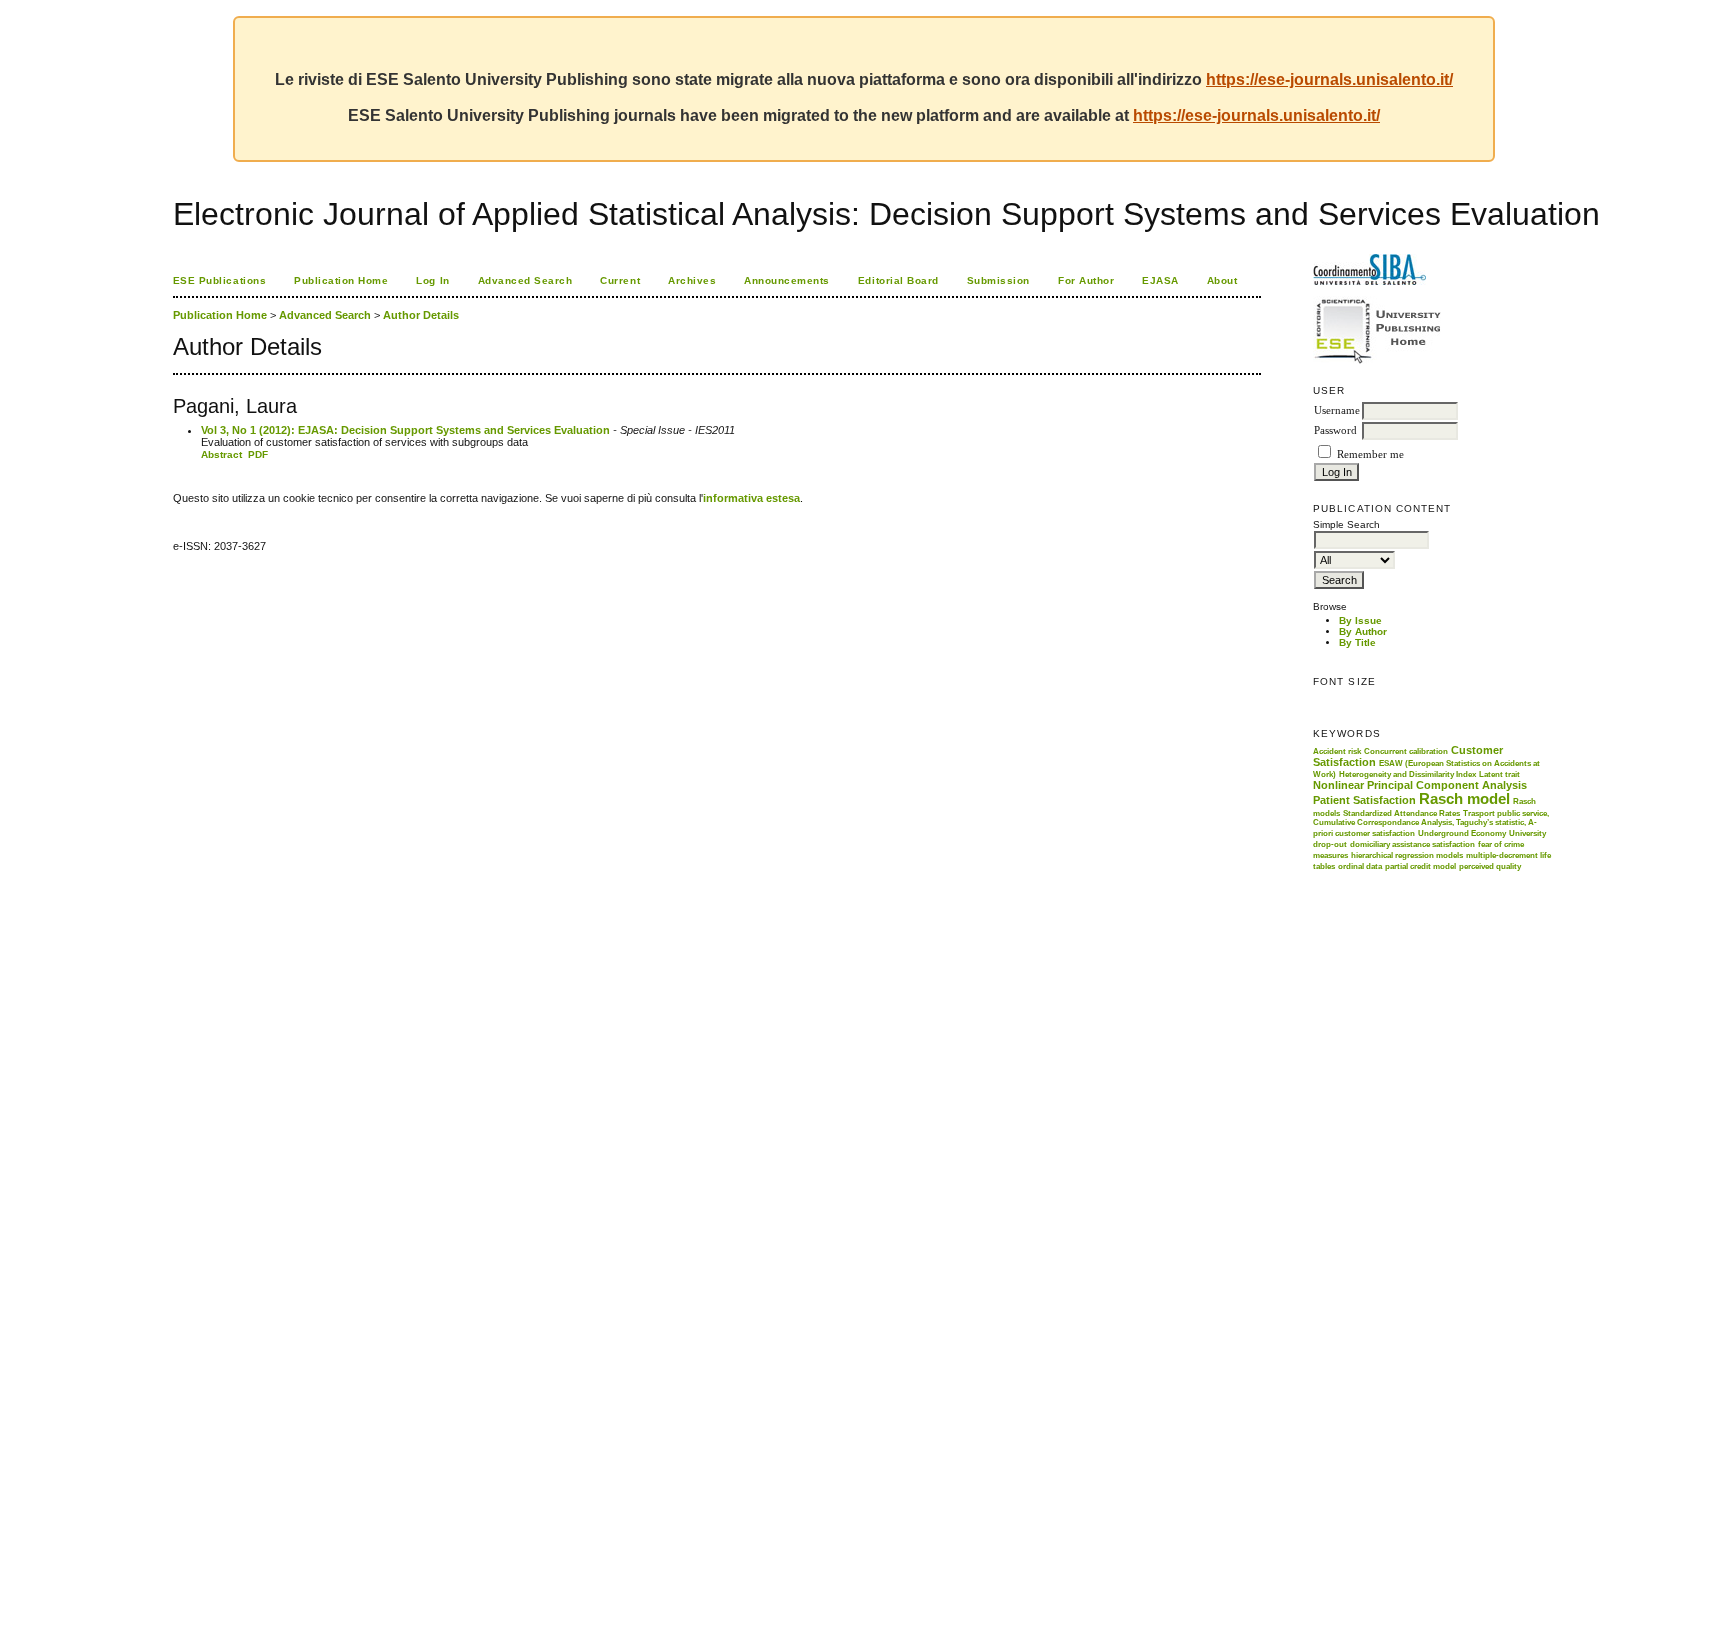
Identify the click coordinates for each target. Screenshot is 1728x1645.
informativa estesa (751, 498)
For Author (1086, 280)
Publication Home (341, 280)
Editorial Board (898, 280)
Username (1337, 410)
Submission (998, 280)
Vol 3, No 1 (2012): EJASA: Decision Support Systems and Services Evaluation (405, 430)
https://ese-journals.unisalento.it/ (1329, 79)
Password (1335, 430)
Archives (692, 280)
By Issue (1360, 620)
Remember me (1370, 454)
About (1222, 280)
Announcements (787, 280)
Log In (432, 280)
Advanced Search (525, 280)
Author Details (421, 315)
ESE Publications (219, 280)
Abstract (221, 454)
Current (620, 280)
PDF (258, 454)
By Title (1357, 642)
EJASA (1160, 280)
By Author (1363, 631)
